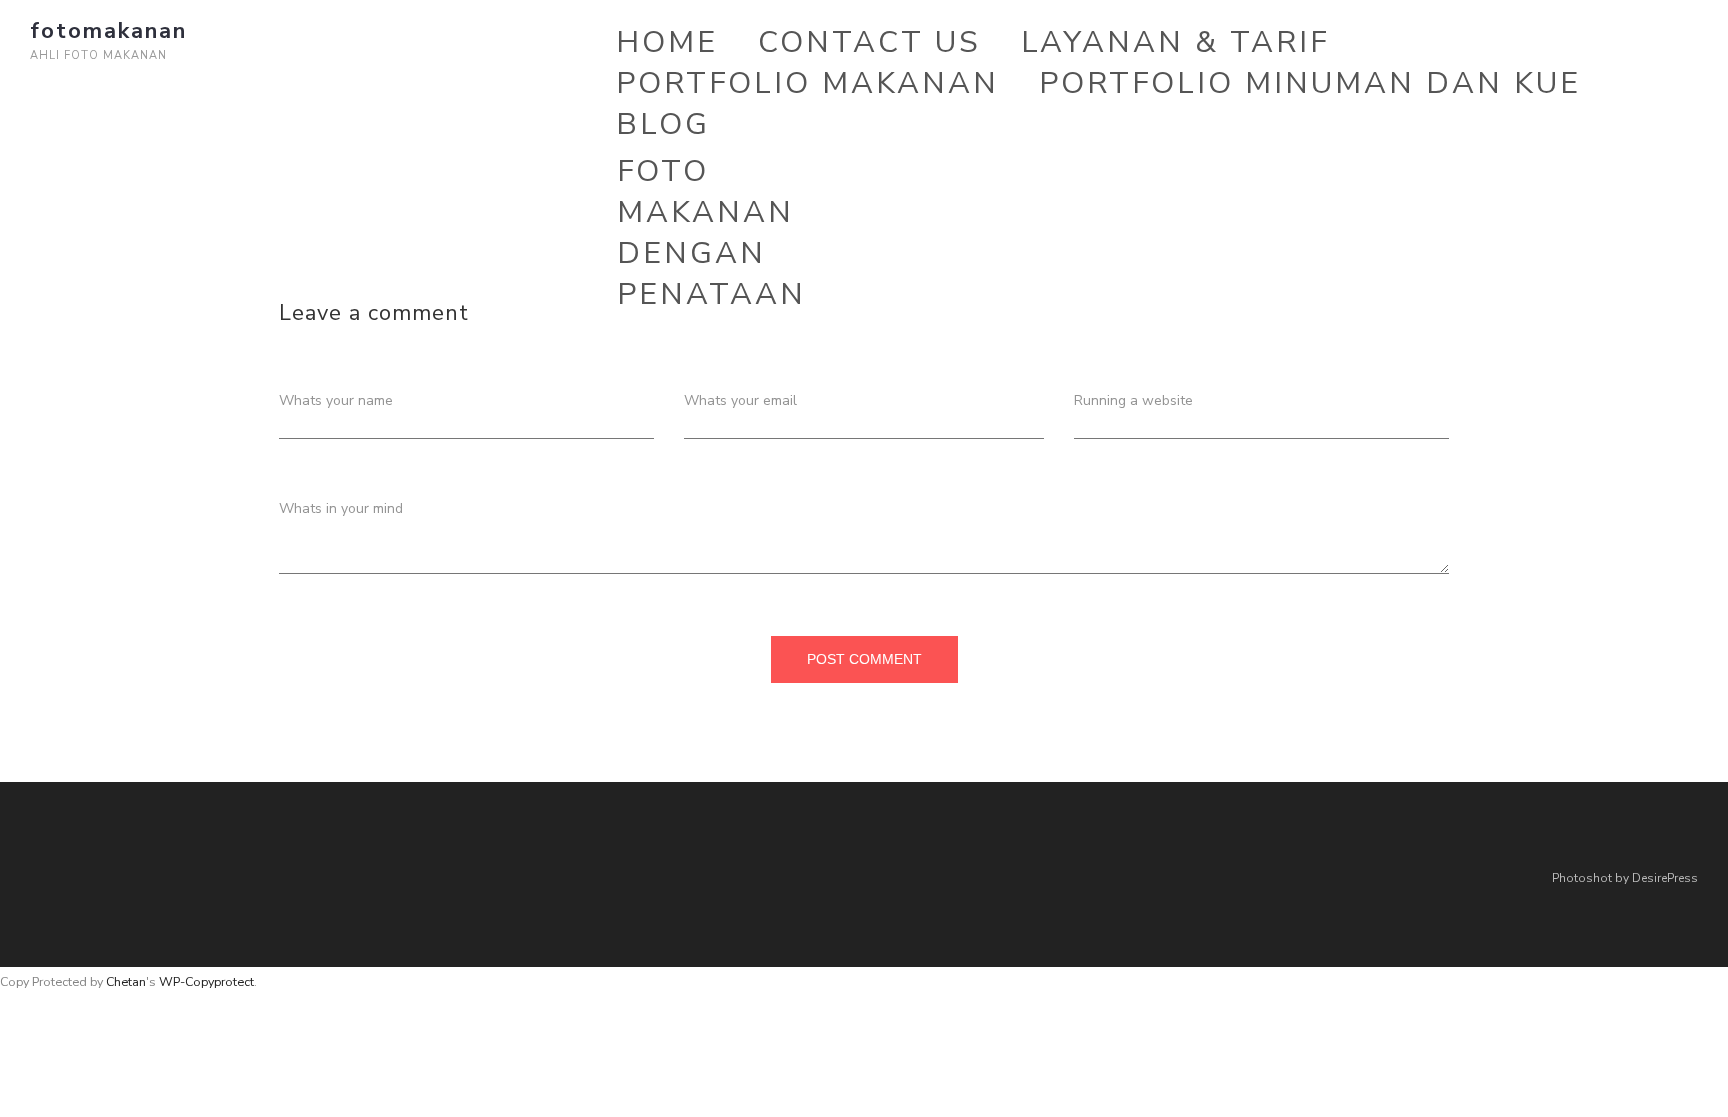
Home (667, 42)
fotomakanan (108, 31)
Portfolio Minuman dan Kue (1310, 83)
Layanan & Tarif (1175, 42)
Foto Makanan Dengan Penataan (711, 233)
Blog (663, 124)
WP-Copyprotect (206, 981)
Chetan (126, 981)
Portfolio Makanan (807, 83)
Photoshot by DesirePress (1625, 878)
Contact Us (869, 42)
